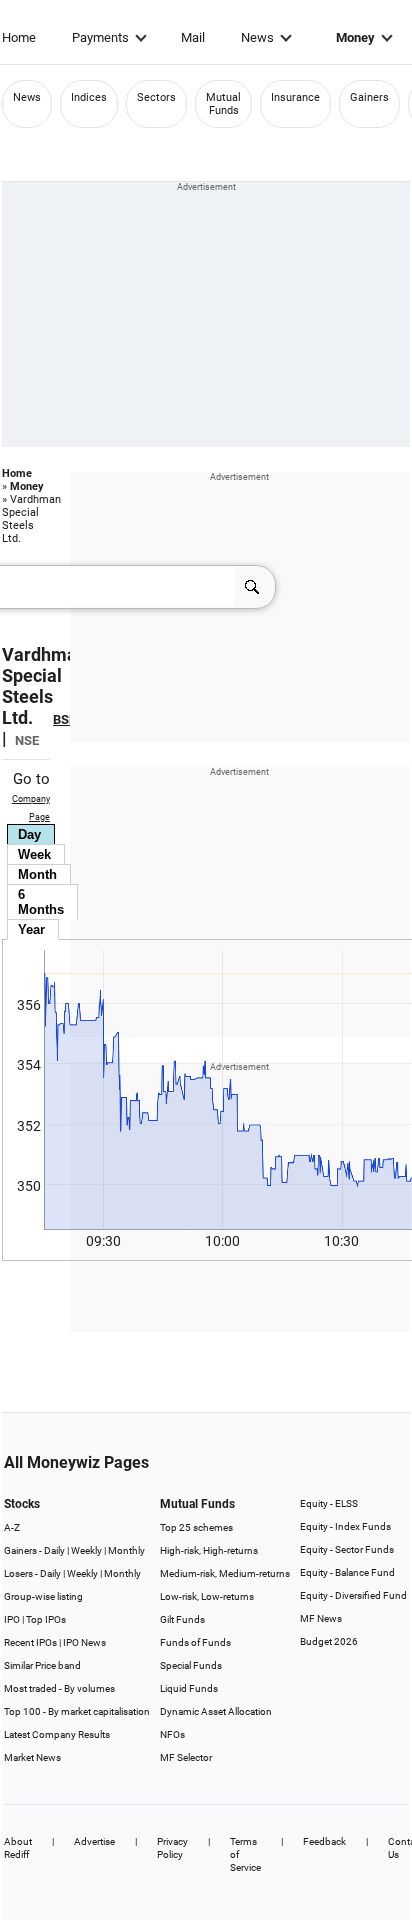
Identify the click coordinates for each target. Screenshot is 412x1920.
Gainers (369, 97)
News (257, 37)
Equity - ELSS (329, 1503)
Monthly (126, 1550)
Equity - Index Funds (345, 1526)
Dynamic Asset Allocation (216, 1711)
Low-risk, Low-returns (207, 1596)
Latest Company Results (57, 1734)
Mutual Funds (223, 104)
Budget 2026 (329, 1641)
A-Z (12, 1527)
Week (34, 854)
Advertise (94, 1841)
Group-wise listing (43, 1596)
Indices (89, 97)
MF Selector (186, 1757)
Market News (32, 1757)
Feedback (324, 1841)
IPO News (84, 1642)
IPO (12, 1619)
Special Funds (191, 1665)
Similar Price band (42, 1665)
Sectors (156, 97)
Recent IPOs (30, 1642)
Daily (54, 1550)
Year (31, 929)
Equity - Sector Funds (347, 1549)
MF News (321, 1618)
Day (29, 834)
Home (19, 37)
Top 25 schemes (196, 1527)
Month (37, 874)
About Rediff (18, 1848)
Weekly (86, 1550)
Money (355, 37)
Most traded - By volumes (59, 1688)
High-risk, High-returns (209, 1550)
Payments (100, 37)
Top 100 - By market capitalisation (77, 1711)
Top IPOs (46, 1619)
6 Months (41, 902)
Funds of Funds (195, 1642)
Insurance (295, 97)
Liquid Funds (189, 1688)
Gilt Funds (182, 1619)
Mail (193, 37)
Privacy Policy (172, 1848)
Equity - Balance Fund (347, 1572)
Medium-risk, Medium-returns (225, 1573)
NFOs (172, 1734)
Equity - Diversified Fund (353, 1595)
